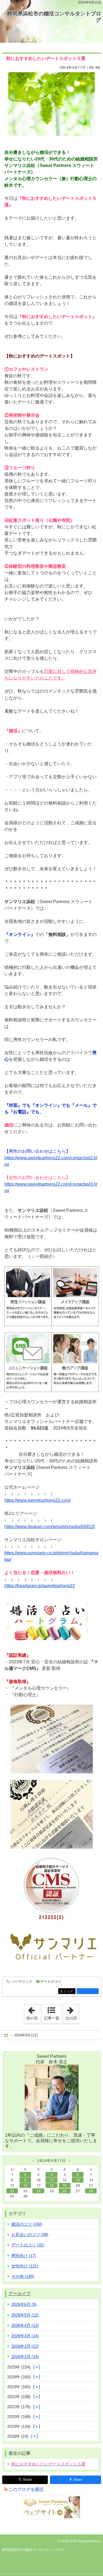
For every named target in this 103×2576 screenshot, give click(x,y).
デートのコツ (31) (28, 2245)
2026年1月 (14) (25, 2357)
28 (91, 2191)
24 (38, 2191)
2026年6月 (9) (24, 2304)
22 (12, 2191)
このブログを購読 (26, 2489)
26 (65, 2191)
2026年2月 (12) (25, 2346)
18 (52, 2185)
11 (52, 2180)
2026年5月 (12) (25, 2315)
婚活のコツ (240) (27, 2224)
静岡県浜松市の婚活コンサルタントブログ (54, 17)
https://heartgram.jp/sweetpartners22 (40, 1586)
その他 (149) (23, 2276)
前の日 (33, 2012)
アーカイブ (20, 2294)
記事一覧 (52, 2018)
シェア (69, 1991)
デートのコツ (51, 1982)
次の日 (72, 2012)
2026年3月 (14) (25, 2336)
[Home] (7, 2035)
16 (25, 2185)
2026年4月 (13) (25, 2325)
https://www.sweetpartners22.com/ (37, 1500)
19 (65, 2185)
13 (78, 2180)
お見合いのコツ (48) (30, 2234)
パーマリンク (22, 1982)
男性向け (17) (24, 2256)
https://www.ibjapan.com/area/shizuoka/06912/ (50, 1527)
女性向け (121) (25, 2266)
